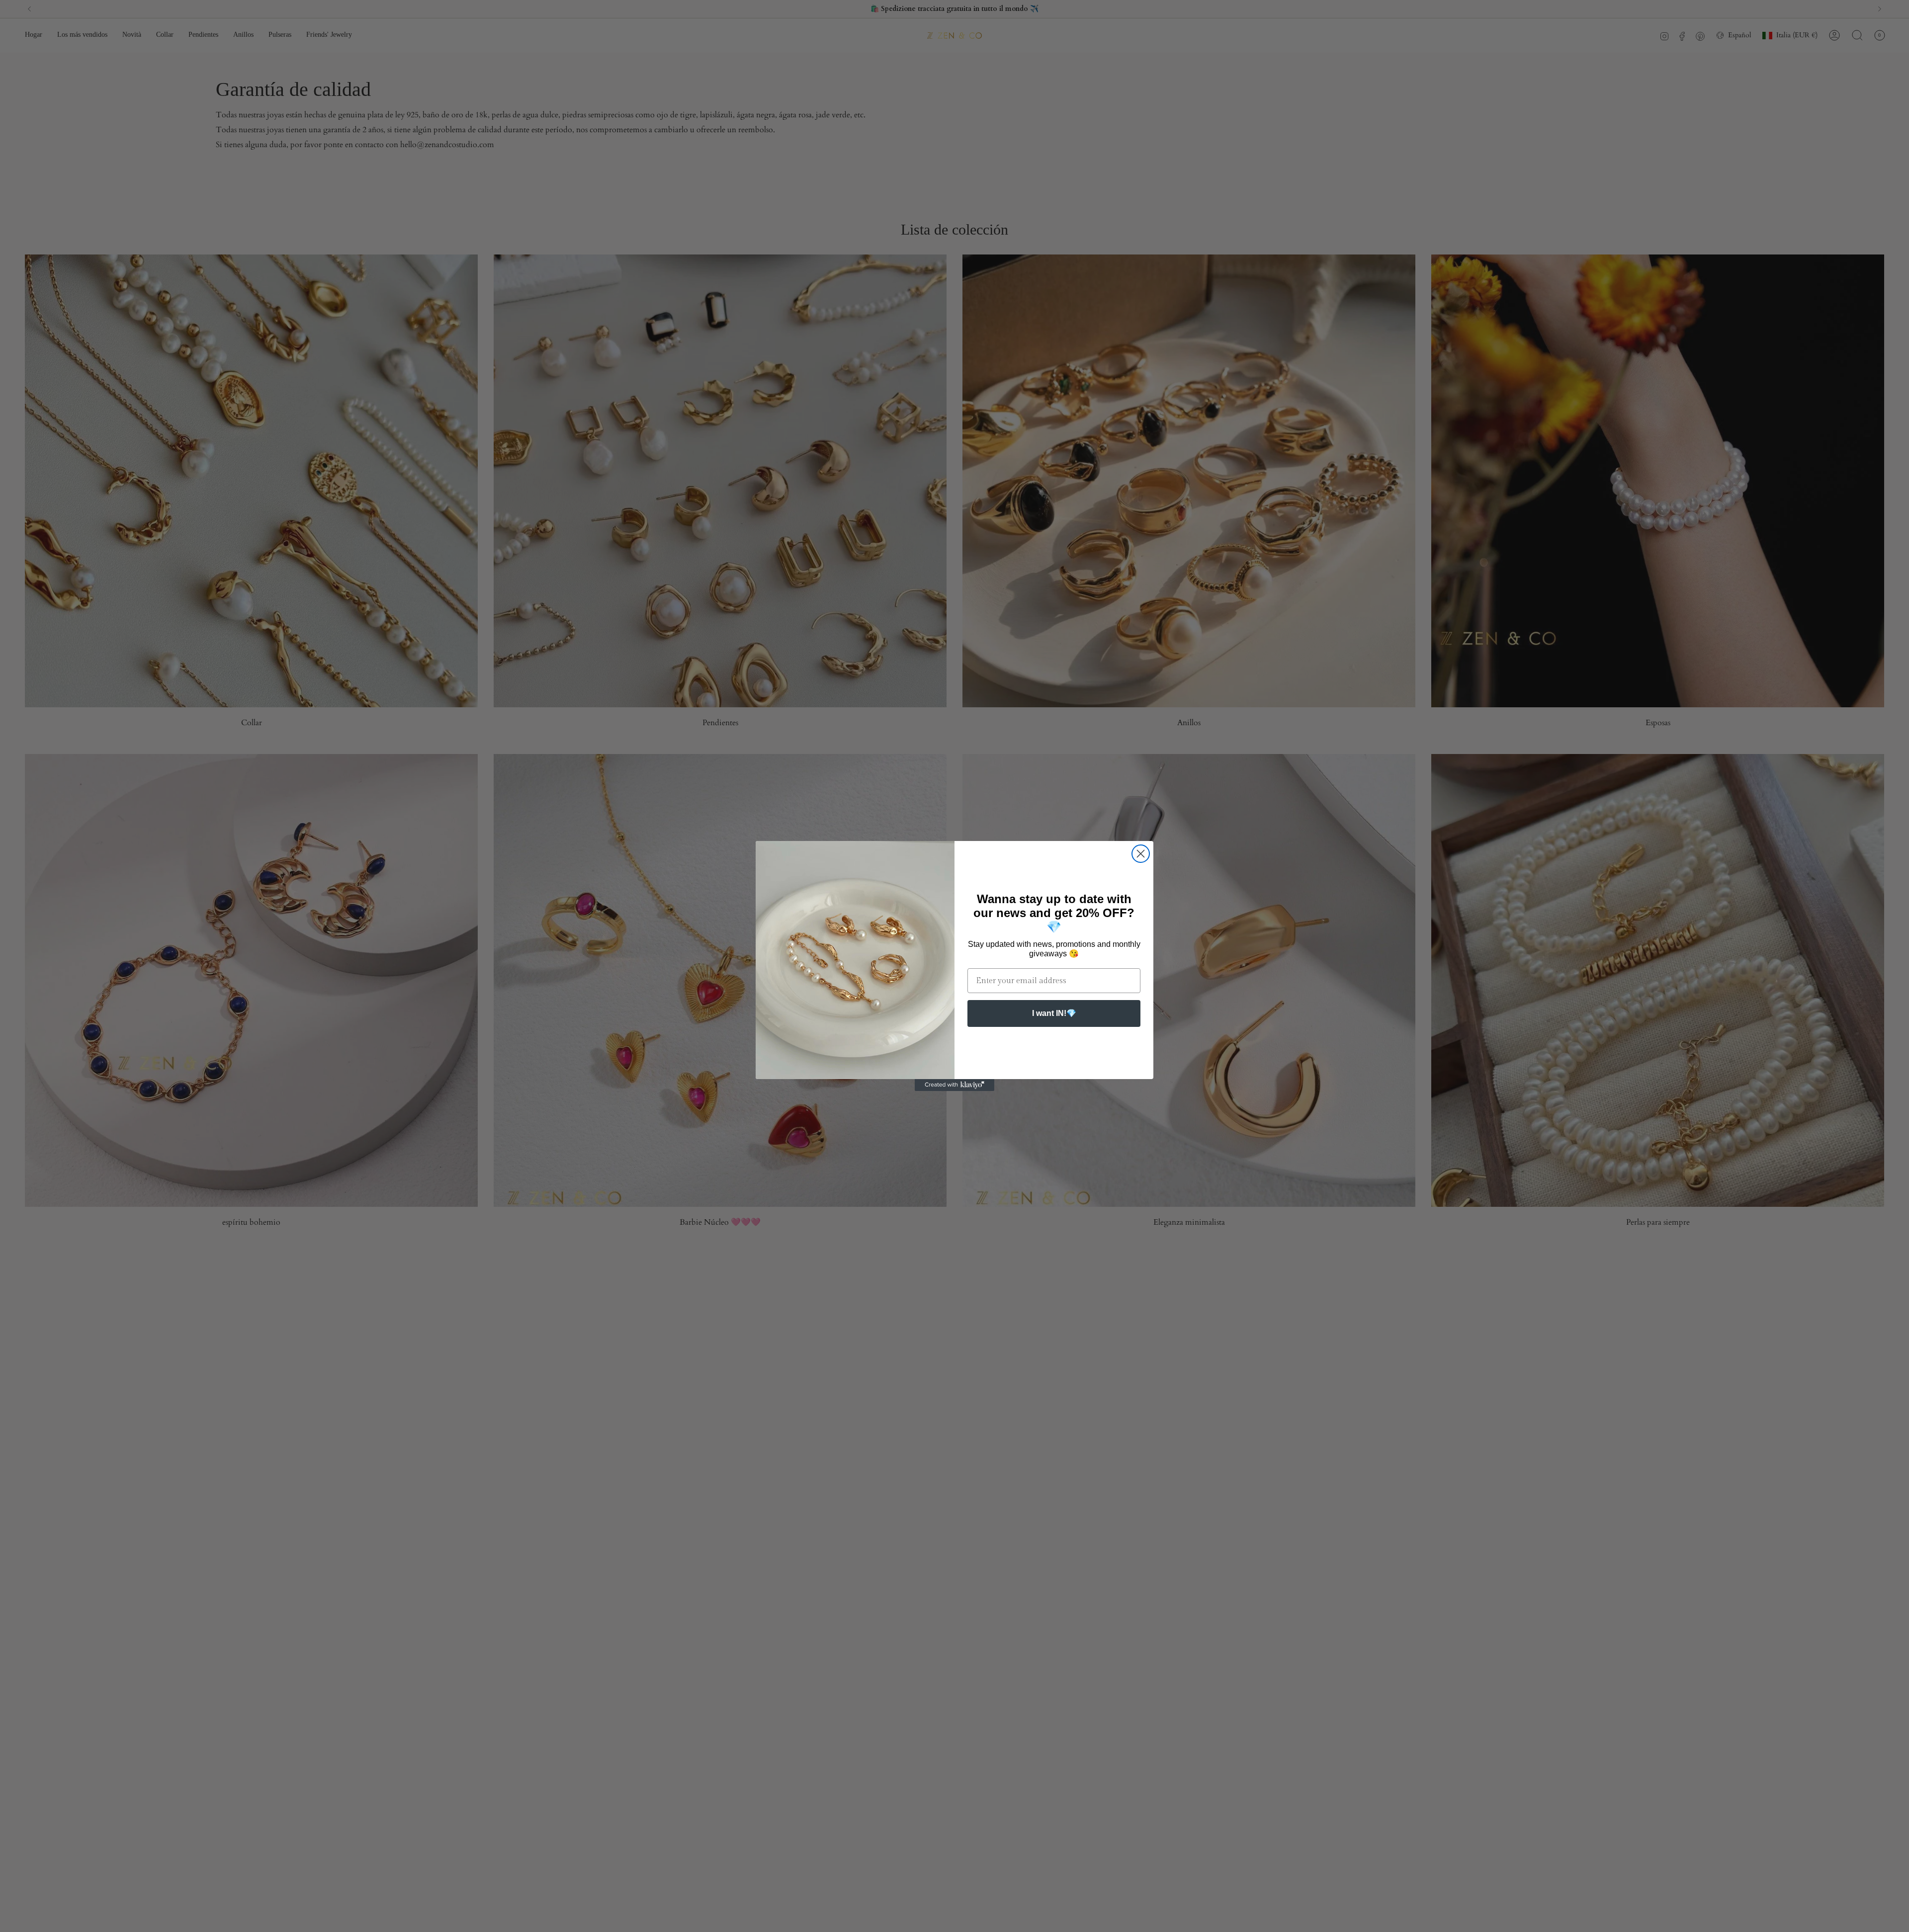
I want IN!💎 (1054, 1013)
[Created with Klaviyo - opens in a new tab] (954, 1085)
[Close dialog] (1141, 854)
